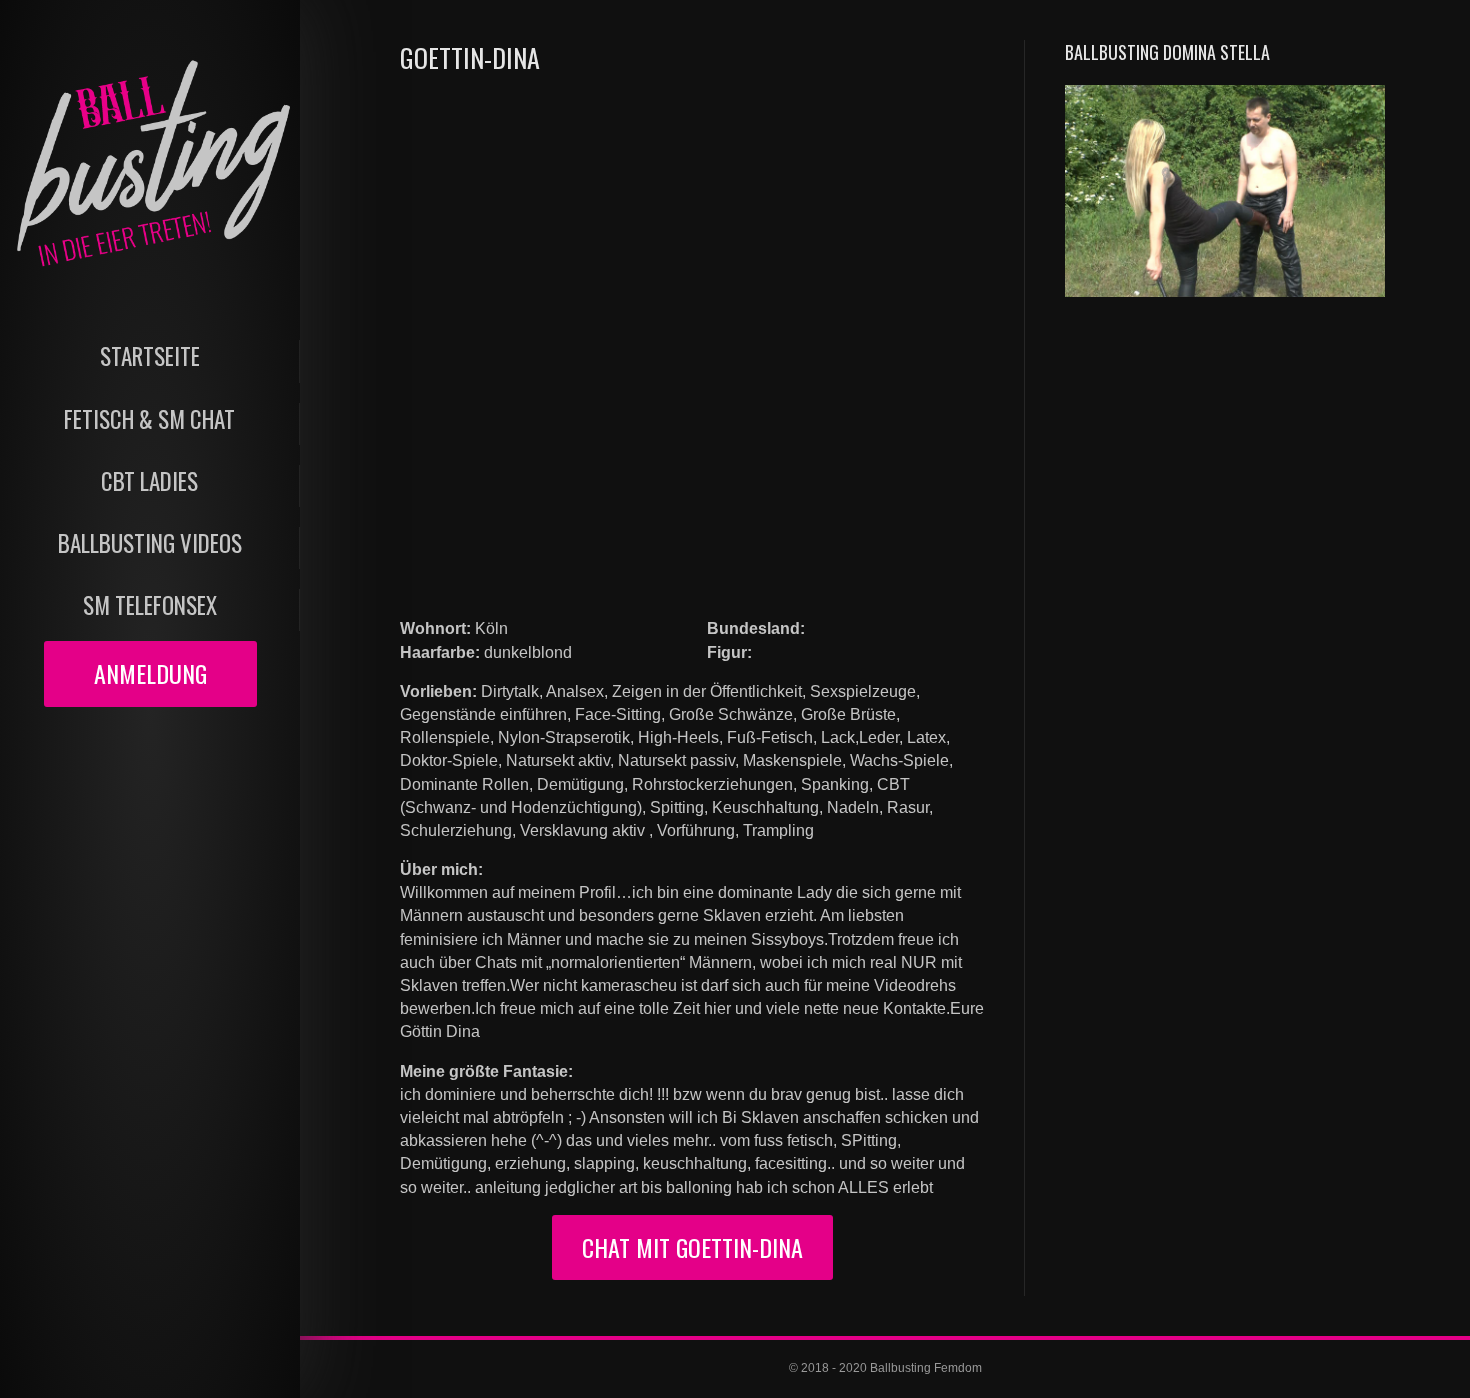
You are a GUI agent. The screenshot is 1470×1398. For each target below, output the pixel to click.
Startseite (150, 356)
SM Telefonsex (150, 605)
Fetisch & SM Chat (149, 419)
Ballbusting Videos (150, 543)
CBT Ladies (149, 481)
